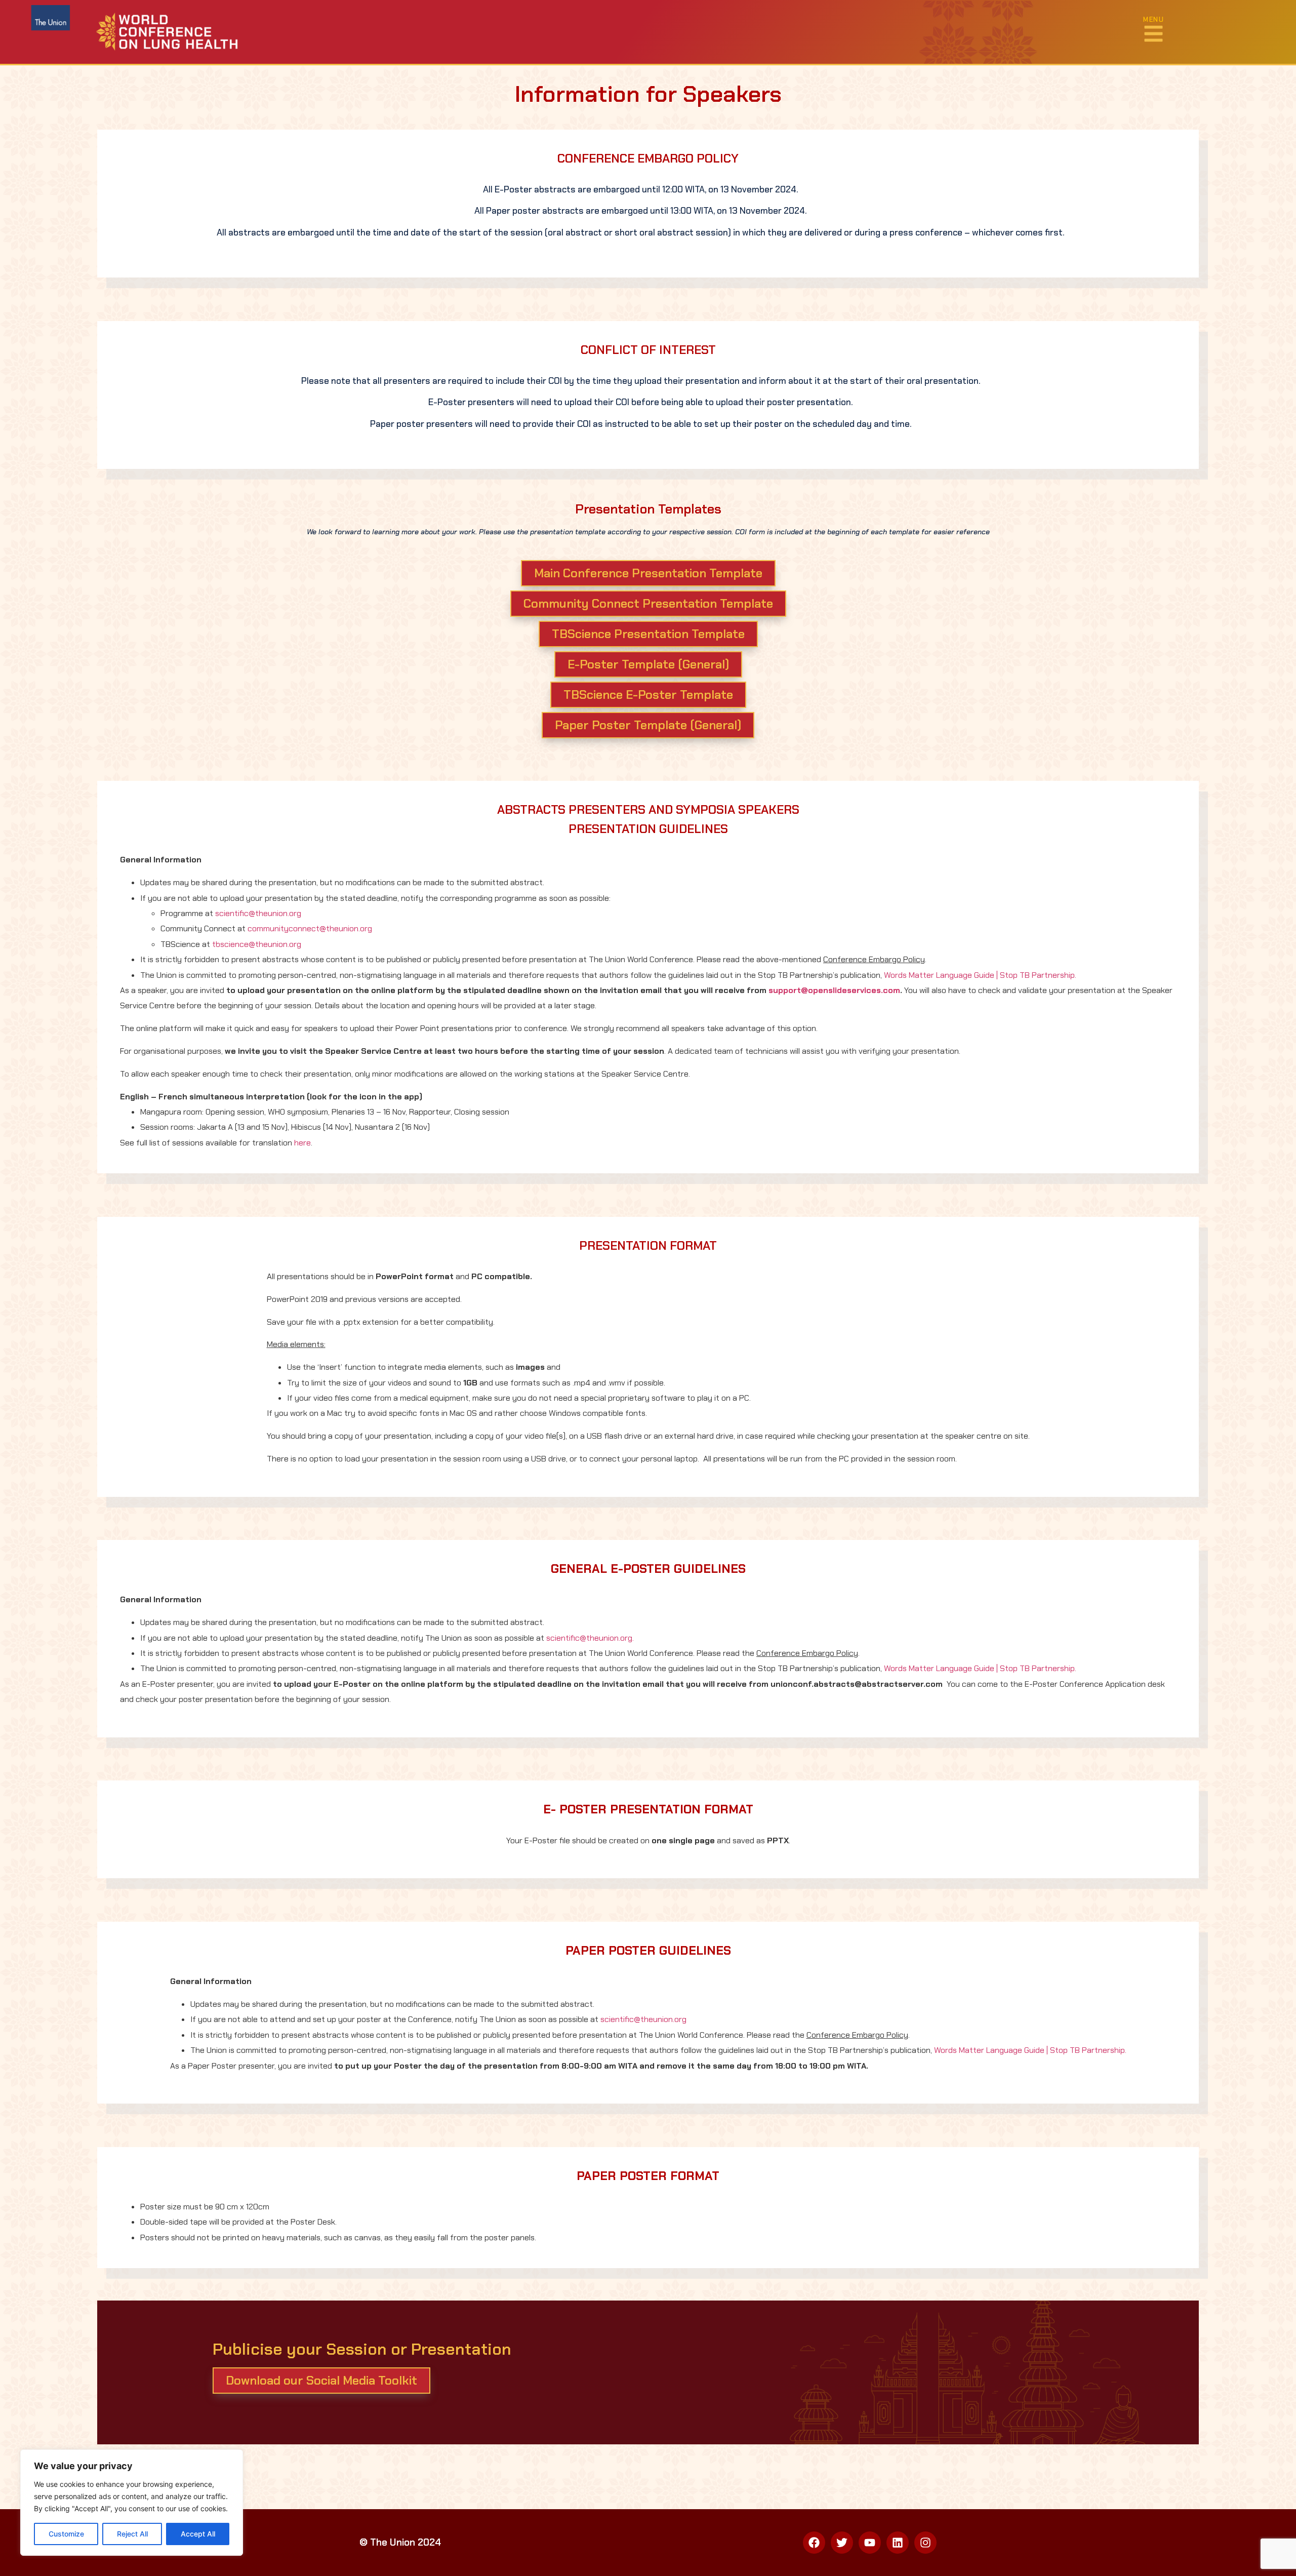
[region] (132, 2503)
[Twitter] (842, 2543)
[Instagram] (925, 2543)
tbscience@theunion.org (257, 944)
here (302, 1143)
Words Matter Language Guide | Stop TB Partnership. (980, 975)
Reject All (132, 2534)
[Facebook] (814, 2543)
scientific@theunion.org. (590, 1638)
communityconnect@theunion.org (310, 928)
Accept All (198, 2534)
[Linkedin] (898, 2543)
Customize (66, 2534)
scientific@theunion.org (258, 913)
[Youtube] (870, 2543)
